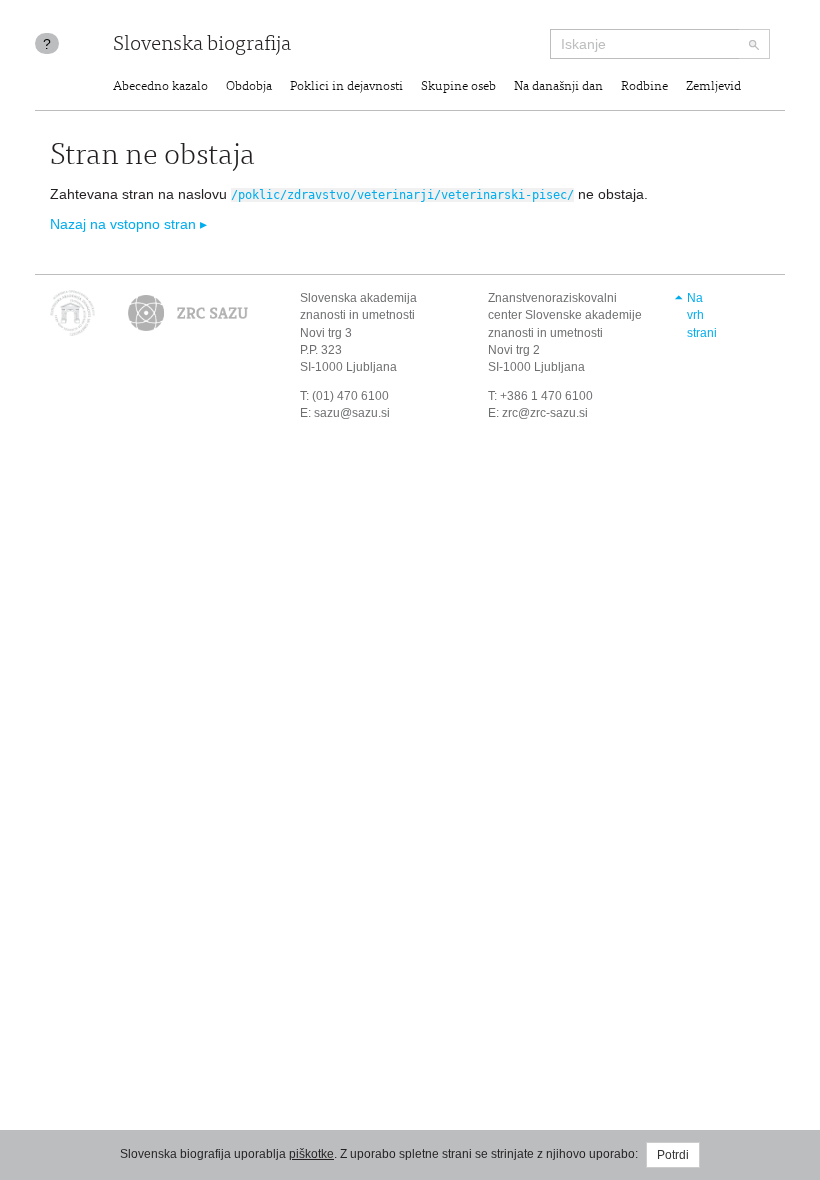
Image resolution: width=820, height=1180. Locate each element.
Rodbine (644, 87)
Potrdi (673, 1155)
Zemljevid (713, 87)
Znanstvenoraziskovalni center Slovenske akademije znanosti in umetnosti (565, 315)
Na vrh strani (702, 315)
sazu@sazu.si (352, 413)
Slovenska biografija (202, 45)
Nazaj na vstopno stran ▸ (128, 224)
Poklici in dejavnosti (346, 87)
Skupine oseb (458, 87)
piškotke (311, 1154)
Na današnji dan (558, 87)
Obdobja (249, 87)
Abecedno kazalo (160, 87)
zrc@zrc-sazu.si (545, 413)
